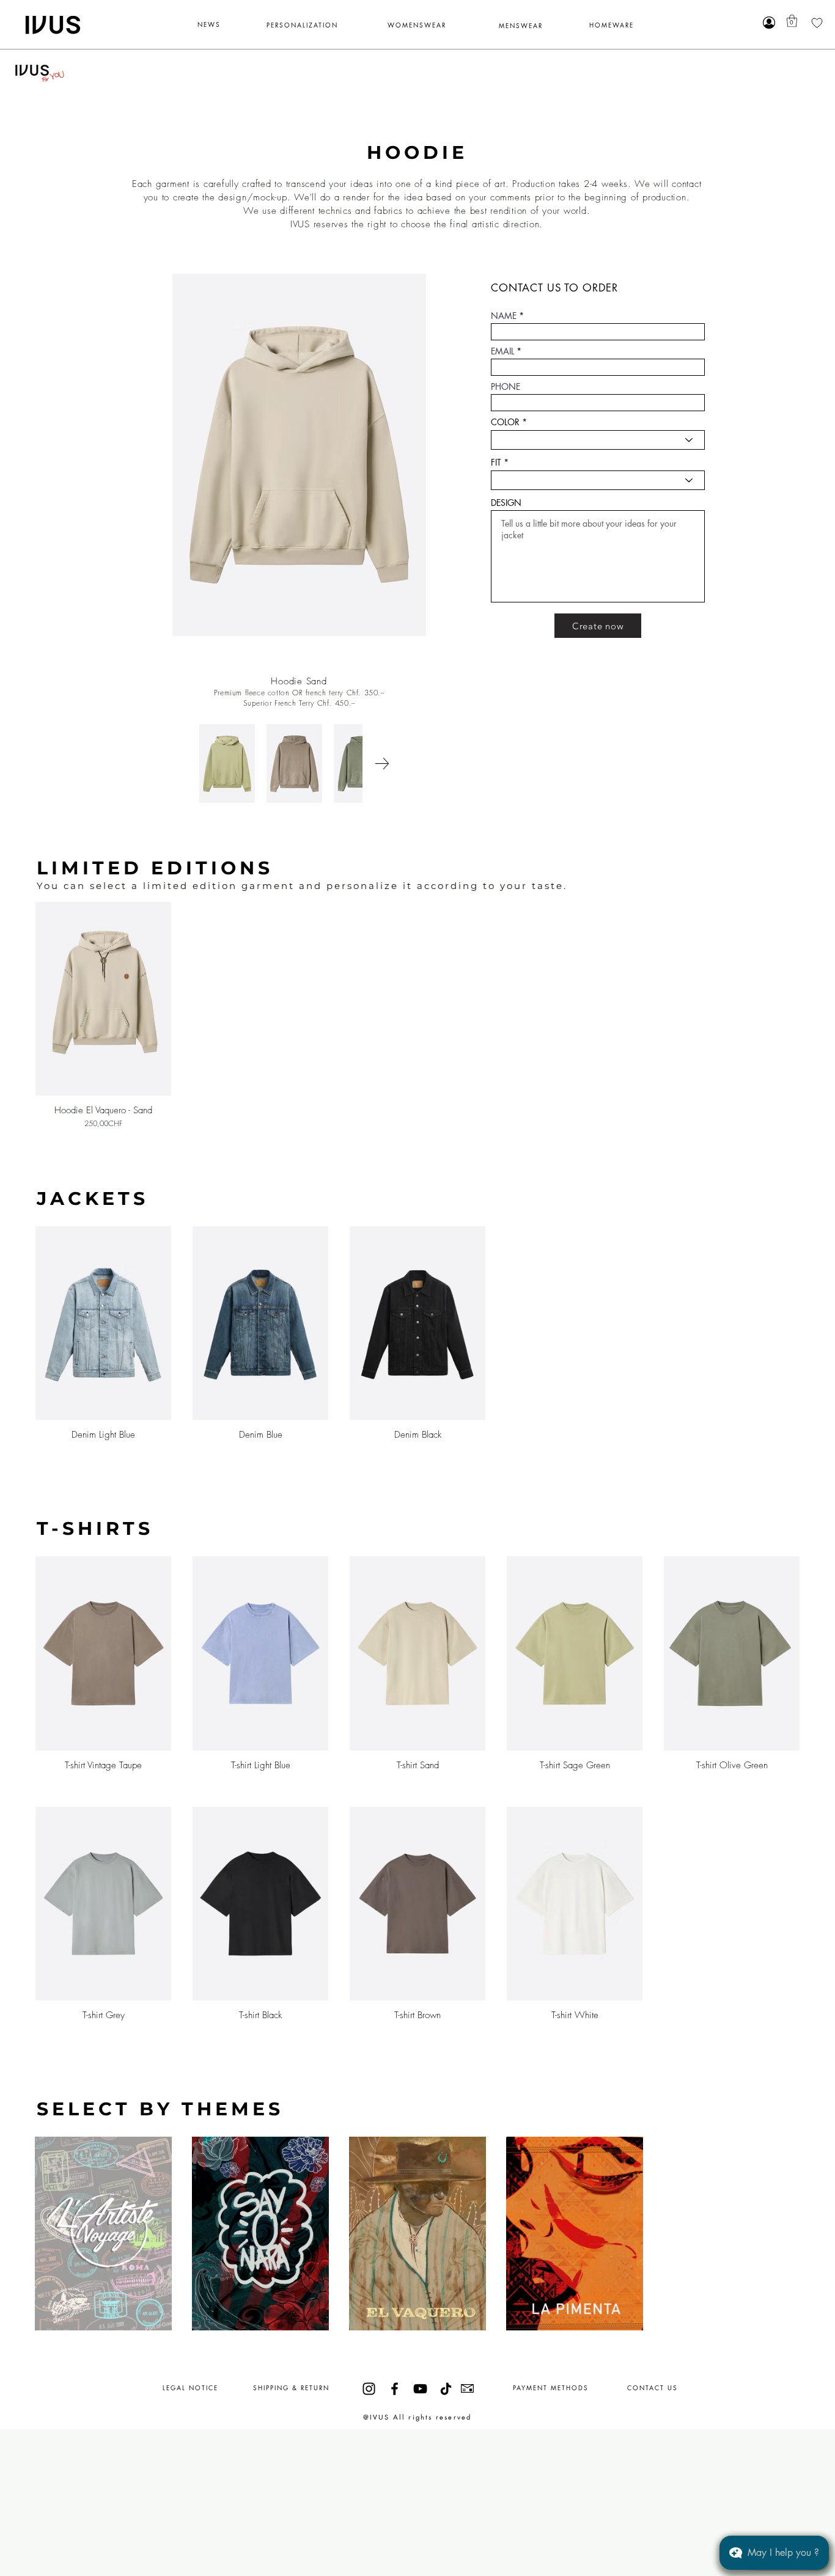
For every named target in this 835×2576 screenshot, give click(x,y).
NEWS (209, 24)
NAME (504, 316)
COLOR (505, 422)
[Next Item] (382, 763)
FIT (496, 463)
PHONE (506, 387)
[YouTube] (420, 2389)
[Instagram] (369, 2389)
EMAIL (502, 351)
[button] (792, 21)
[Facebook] (395, 2389)
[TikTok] (446, 2389)
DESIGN (506, 503)
